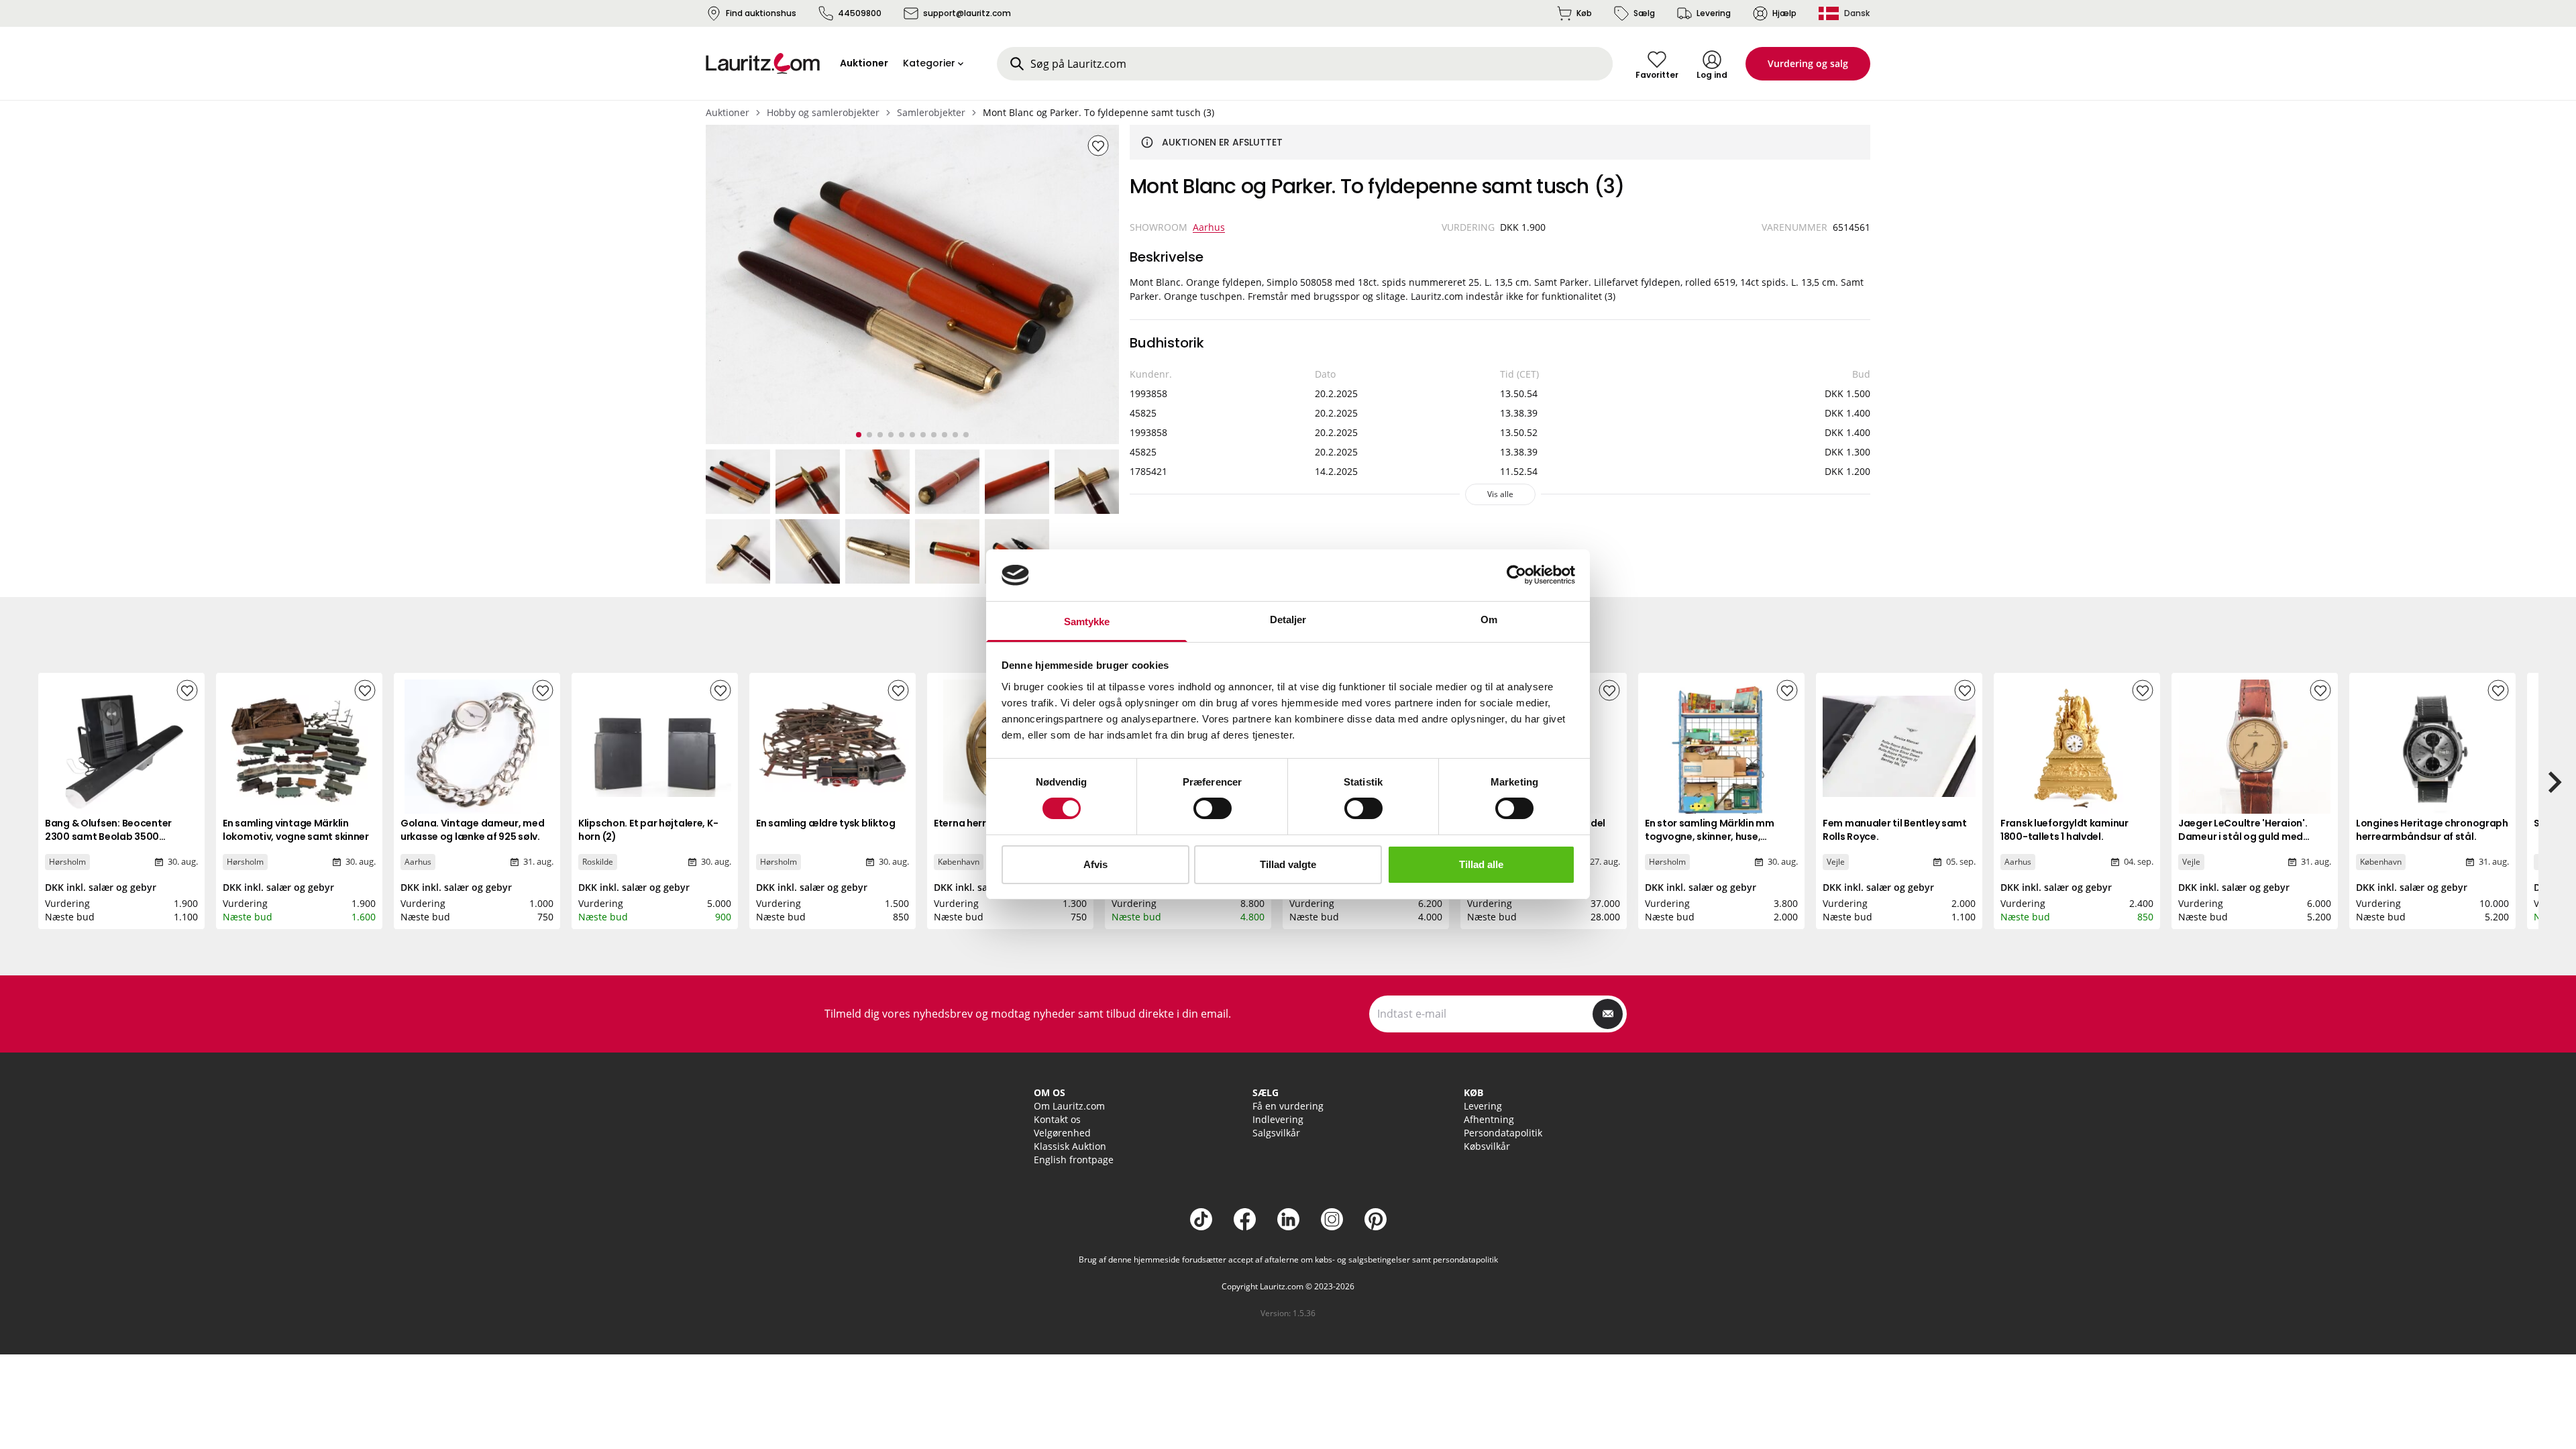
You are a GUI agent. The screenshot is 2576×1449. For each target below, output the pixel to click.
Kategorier (929, 63)
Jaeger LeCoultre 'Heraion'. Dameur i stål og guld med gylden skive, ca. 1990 (2243, 837)
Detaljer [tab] (1288, 620)
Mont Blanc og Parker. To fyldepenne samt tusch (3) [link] (1098, 112)
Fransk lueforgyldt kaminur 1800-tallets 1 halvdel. (2064, 830)
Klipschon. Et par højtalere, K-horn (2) (648, 830)
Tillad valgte (1288, 864)
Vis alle (1500, 494)
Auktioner (728, 112)
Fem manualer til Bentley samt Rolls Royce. (1895, 830)
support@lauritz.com (967, 13)
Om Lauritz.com (1069, 1106)
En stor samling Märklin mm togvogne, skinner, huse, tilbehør (1710, 837)
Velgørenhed (1062, 1133)
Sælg (1644, 13)
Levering (1714, 13)
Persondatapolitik (1503, 1133)
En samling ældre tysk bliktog (826, 823)
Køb (1584, 13)
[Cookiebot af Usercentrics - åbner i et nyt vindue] (1516, 575)
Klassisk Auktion (1070, 1146)
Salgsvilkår (1276, 1133)
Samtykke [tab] (1087, 622)
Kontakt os (1057, 1119)
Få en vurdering (1288, 1106)
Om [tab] (1489, 620)
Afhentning (1489, 1119)
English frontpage (1074, 1160)
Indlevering (1278, 1119)
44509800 (860, 13)
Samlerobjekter (931, 112)
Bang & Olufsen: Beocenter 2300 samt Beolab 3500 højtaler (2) (108, 837)
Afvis (1095, 864)
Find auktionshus (761, 13)
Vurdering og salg (1808, 63)
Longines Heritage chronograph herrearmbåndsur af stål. (2432, 830)
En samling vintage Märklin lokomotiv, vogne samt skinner (296, 830)
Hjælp (1784, 13)
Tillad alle (1481, 864)
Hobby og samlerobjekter (823, 112)
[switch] (1213, 808)
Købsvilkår (1487, 1146)
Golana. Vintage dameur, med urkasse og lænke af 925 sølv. (472, 830)
